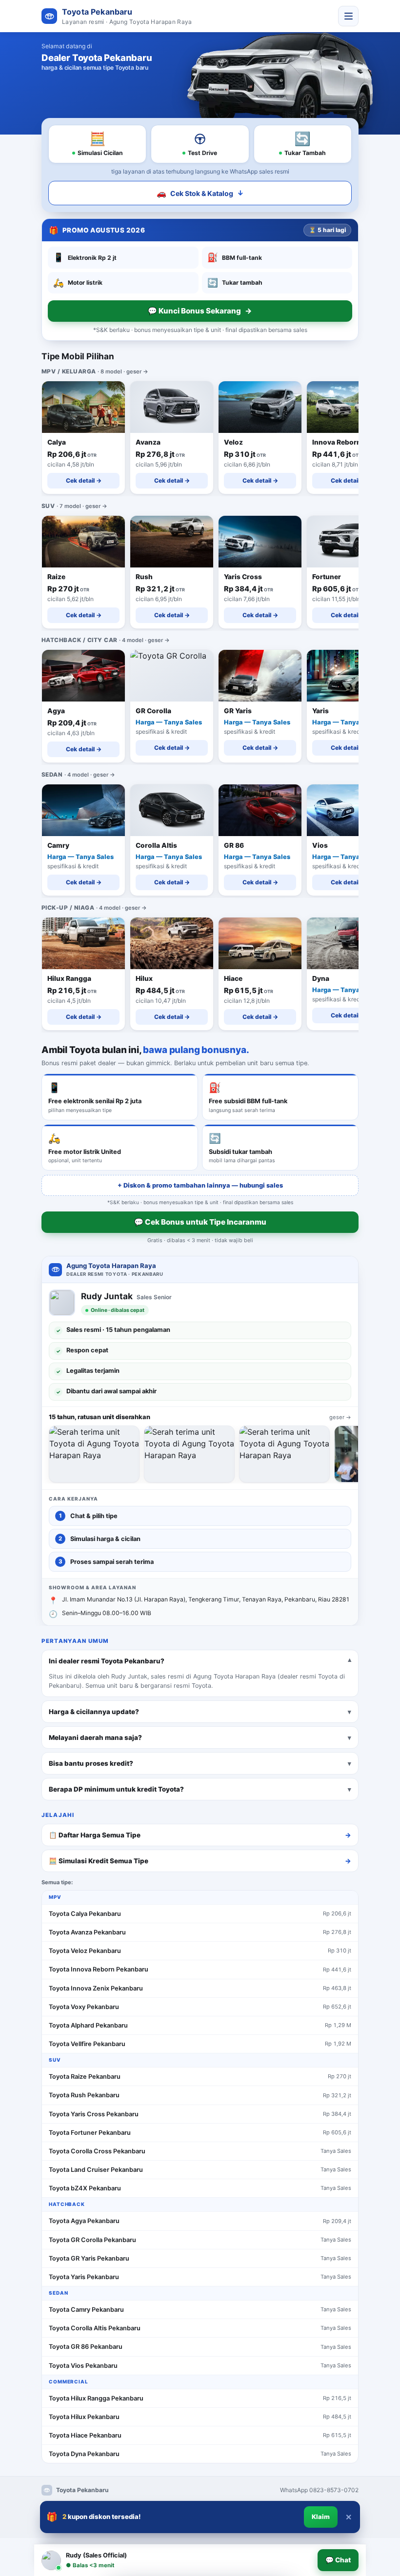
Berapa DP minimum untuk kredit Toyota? (116, 1789)
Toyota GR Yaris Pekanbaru (89, 2258)
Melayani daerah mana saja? (95, 1737)
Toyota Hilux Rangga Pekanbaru (96, 2398)
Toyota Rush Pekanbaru (84, 2095)
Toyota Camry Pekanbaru (86, 2310)
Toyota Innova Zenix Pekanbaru (96, 1988)
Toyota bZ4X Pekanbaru (85, 2188)
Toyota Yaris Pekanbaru (84, 2277)
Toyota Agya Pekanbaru (84, 2221)
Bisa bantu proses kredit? (91, 1763)
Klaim (321, 2517)
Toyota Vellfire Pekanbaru (87, 2044)
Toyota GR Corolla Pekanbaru (92, 2240)
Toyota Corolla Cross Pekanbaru (97, 2151)
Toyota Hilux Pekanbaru (84, 2417)
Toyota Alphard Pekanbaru (88, 2025)
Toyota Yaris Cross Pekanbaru (94, 2114)
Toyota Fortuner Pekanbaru (90, 2133)
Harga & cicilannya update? (94, 1711)
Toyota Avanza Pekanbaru (87, 1932)
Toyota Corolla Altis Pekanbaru (95, 2328)
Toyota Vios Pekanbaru (83, 2366)
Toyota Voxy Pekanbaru (84, 2007)
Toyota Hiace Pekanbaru (85, 2435)
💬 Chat (338, 2560)
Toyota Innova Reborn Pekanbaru (99, 1969)
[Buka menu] (348, 16)
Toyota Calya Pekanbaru (85, 1914)
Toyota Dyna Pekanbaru (84, 2454)
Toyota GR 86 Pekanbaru (86, 2347)
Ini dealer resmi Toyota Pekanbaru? (107, 1660)
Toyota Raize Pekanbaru (85, 2077)
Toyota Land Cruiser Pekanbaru (96, 2170)
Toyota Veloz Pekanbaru (85, 1951)
